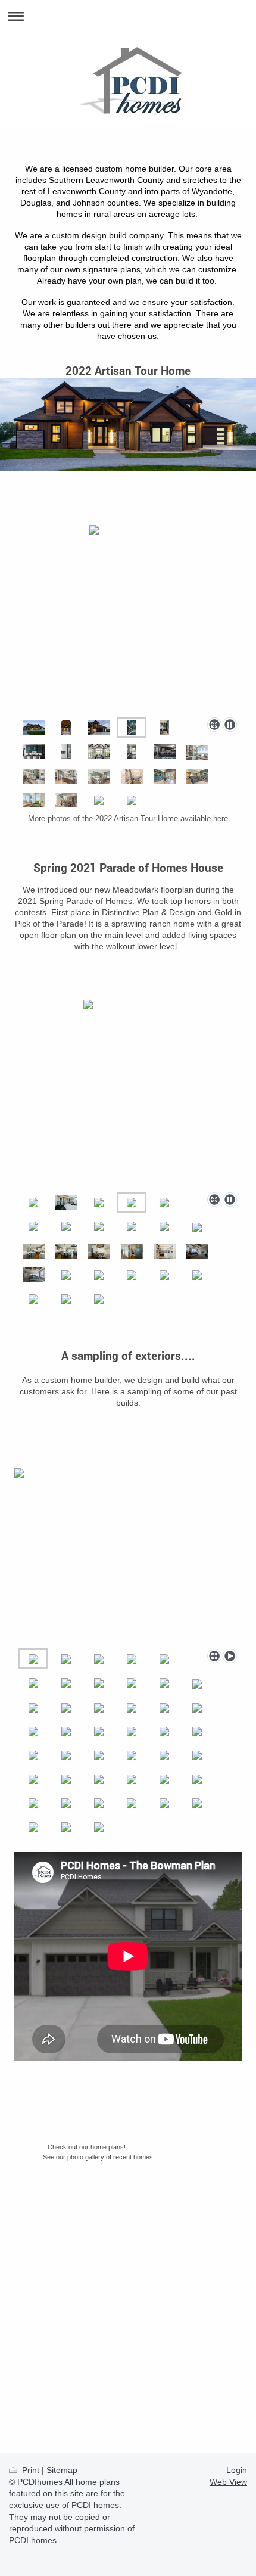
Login (237, 2470)
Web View (228, 2482)
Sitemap (62, 2470)
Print (31, 2470)
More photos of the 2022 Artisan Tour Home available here (128, 818)
